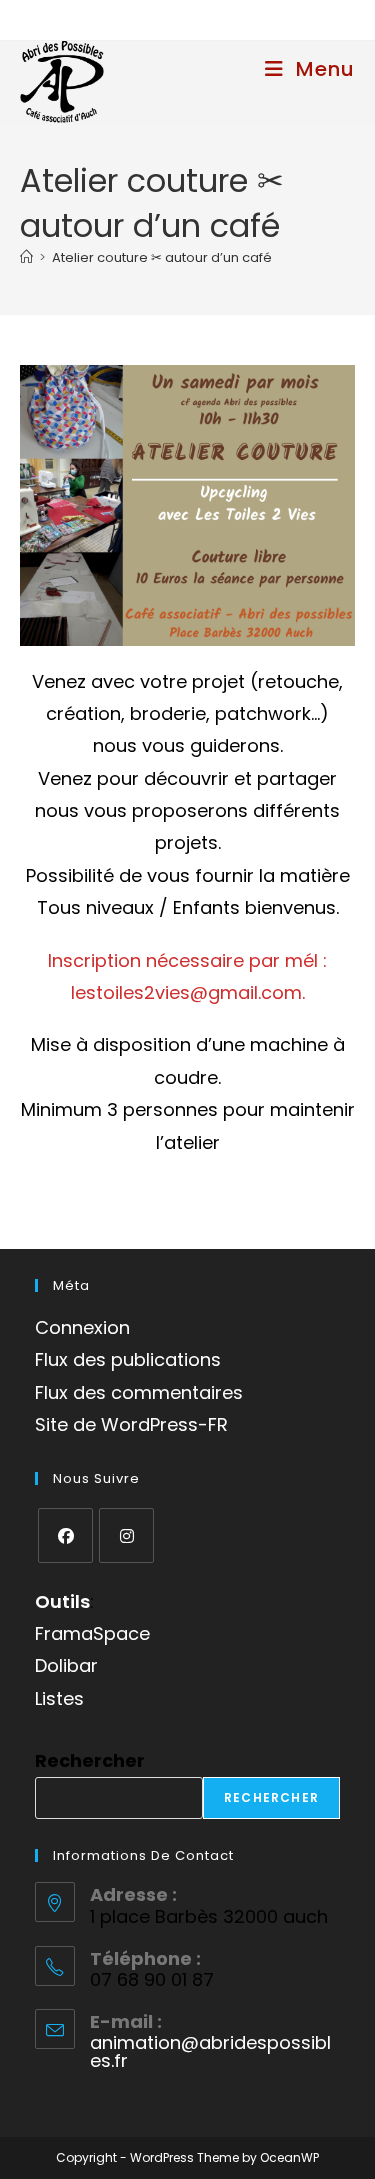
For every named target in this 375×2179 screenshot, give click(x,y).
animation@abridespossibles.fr (210, 2051)
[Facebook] (65, 1535)
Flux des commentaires (139, 1392)
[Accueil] (26, 257)
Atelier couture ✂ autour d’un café (162, 257)
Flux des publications (128, 1359)
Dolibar (66, 1665)
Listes (59, 1698)
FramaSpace (92, 1633)
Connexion (82, 1327)
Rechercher (90, 1760)
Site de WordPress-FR (131, 1424)
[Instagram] (126, 1535)
